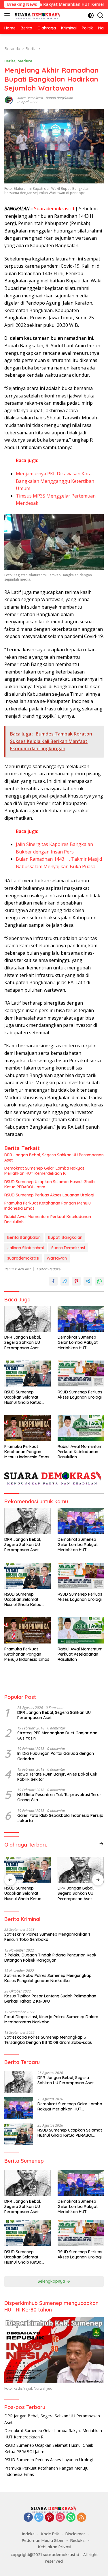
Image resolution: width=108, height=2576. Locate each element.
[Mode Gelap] (91, 15)
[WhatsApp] (71, 2518)
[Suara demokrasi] (37, 15)
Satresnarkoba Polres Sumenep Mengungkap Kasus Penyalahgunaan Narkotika (48, 1978)
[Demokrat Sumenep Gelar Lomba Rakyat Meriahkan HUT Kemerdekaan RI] (81, 1319)
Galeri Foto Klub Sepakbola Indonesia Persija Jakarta (60, 1818)
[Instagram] (60, 2518)
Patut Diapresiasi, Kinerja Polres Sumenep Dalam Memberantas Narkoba (51, 2019)
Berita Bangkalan (24, 1237)
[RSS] (82, 2518)
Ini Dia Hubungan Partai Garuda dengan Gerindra (56, 1756)
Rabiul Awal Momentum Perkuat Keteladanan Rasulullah (48, 1219)
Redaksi (78, 2541)
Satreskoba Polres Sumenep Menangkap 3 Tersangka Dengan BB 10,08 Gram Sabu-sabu (48, 2040)
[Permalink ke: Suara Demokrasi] (9, 100)
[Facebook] (28, 2518)
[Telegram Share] (88, 1281)
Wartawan (57, 1258)
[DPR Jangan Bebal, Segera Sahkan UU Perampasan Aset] (28, 1319)
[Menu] (8, 15)
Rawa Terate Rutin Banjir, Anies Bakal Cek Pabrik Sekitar (57, 1777)
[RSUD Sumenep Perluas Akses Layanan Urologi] (81, 1374)
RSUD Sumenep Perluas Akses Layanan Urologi (49, 1195)
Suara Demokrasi (30, 98)
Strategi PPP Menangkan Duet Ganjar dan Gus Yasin (57, 1736)
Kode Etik (50, 2534)
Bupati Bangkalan (59, 98)
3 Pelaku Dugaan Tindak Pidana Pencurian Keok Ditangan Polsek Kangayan (50, 1958)
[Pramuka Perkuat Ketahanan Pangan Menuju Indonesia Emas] (28, 1428)
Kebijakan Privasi (55, 2547)
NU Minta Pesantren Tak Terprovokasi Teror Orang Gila (59, 1797)
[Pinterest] (50, 2518)
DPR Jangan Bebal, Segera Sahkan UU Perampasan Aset (54, 1157)
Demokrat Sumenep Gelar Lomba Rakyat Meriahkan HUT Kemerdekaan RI (44, 1171)
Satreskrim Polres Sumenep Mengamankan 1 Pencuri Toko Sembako (47, 1937)
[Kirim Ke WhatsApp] (99, 1281)
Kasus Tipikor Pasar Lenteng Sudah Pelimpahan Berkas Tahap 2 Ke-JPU (50, 1999)
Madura (25, 61)
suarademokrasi (23, 1258)
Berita (10, 61)
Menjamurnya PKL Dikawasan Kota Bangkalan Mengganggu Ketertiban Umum (55, 481)
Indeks (28, 2534)
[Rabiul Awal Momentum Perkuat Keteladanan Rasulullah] (81, 1428)
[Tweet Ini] (65, 1281)
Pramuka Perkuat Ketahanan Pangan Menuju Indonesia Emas (48, 1206)
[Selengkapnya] (101, 1844)
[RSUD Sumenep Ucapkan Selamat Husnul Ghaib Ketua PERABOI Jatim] (28, 1374)
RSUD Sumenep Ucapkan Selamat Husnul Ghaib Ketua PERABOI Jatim (50, 1184)
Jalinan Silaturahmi (25, 1248)
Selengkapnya (52, 2281)
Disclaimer (75, 2534)
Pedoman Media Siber (43, 2541)
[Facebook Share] (53, 1281)
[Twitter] (39, 2518)
